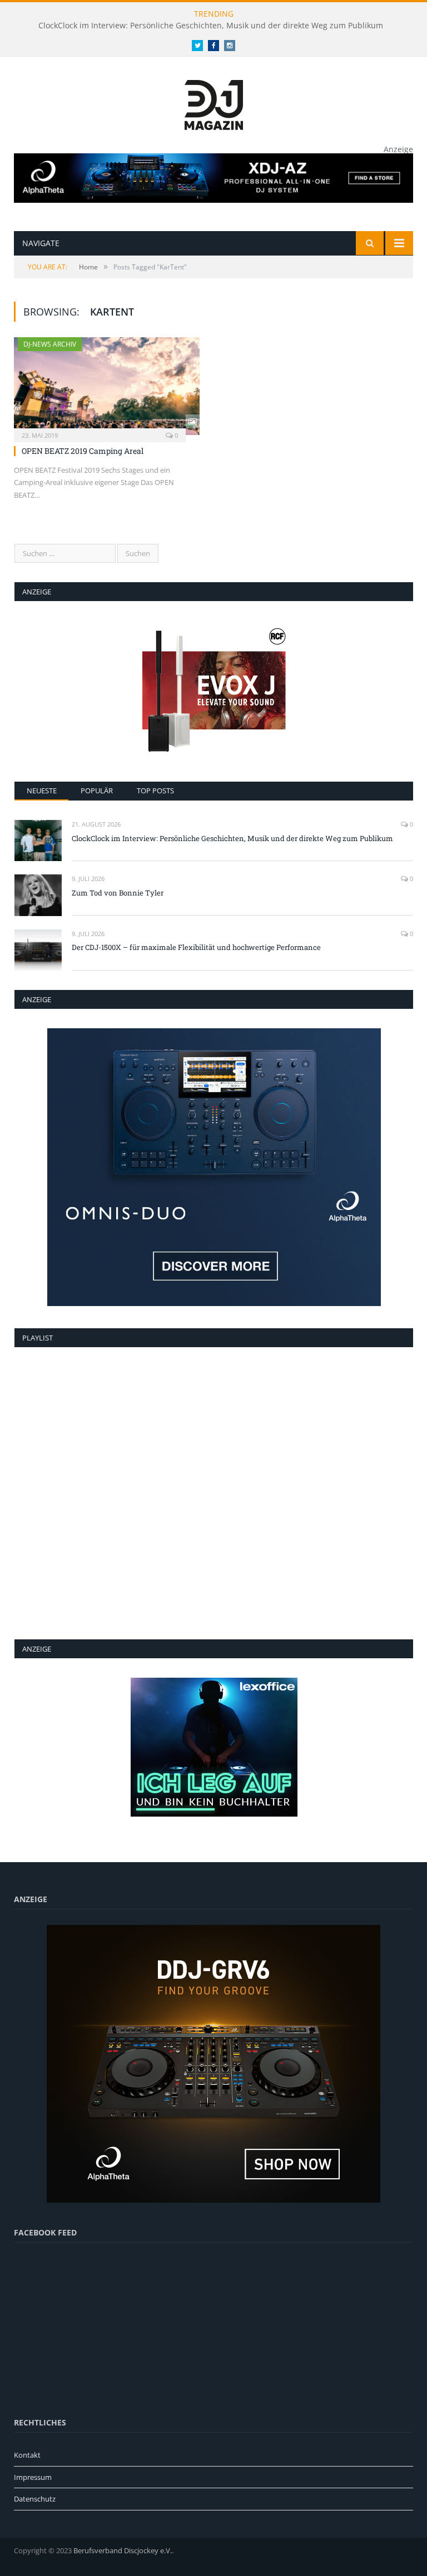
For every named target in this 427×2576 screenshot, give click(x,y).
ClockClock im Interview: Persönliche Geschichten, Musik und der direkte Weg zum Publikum (211, 26)
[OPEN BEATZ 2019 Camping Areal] (107, 386)
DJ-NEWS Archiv (50, 344)
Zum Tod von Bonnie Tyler (118, 893)
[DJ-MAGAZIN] (214, 102)
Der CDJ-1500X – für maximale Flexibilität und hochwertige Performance (196, 947)
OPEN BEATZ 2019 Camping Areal (83, 451)
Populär (97, 791)
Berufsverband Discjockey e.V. (123, 2550)
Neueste (42, 791)
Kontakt (27, 2455)
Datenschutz (35, 2499)
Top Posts (155, 791)
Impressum (33, 2477)
